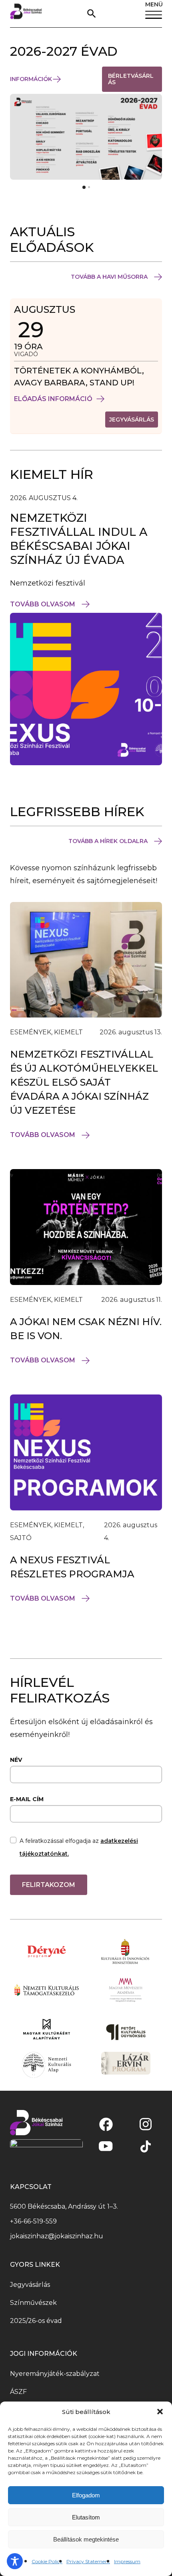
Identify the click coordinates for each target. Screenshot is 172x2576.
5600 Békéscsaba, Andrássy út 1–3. (64, 2206)
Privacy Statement (88, 2561)
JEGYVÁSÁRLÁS (134, 421)
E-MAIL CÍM (27, 1799)
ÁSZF (18, 2392)
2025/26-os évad (36, 2321)
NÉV (16, 1760)
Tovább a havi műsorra (109, 277)
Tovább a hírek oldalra (108, 841)
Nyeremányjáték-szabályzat (55, 2374)
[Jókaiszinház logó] (26, 14)
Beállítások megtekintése (86, 2539)
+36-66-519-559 (33, 2221)
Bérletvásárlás (131, 82)
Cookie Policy (47, 2561)
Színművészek (33, 2303)
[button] (160, 2412)
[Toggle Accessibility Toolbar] (15, 2561)
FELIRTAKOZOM (49, 1885)
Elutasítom (86, 2517)
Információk (31, 79)
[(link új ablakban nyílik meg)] (106, 2124)
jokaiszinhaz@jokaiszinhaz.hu (57, 2236)
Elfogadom (86, 2495)
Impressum (127, 2561)
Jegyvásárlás (30, 2285)
